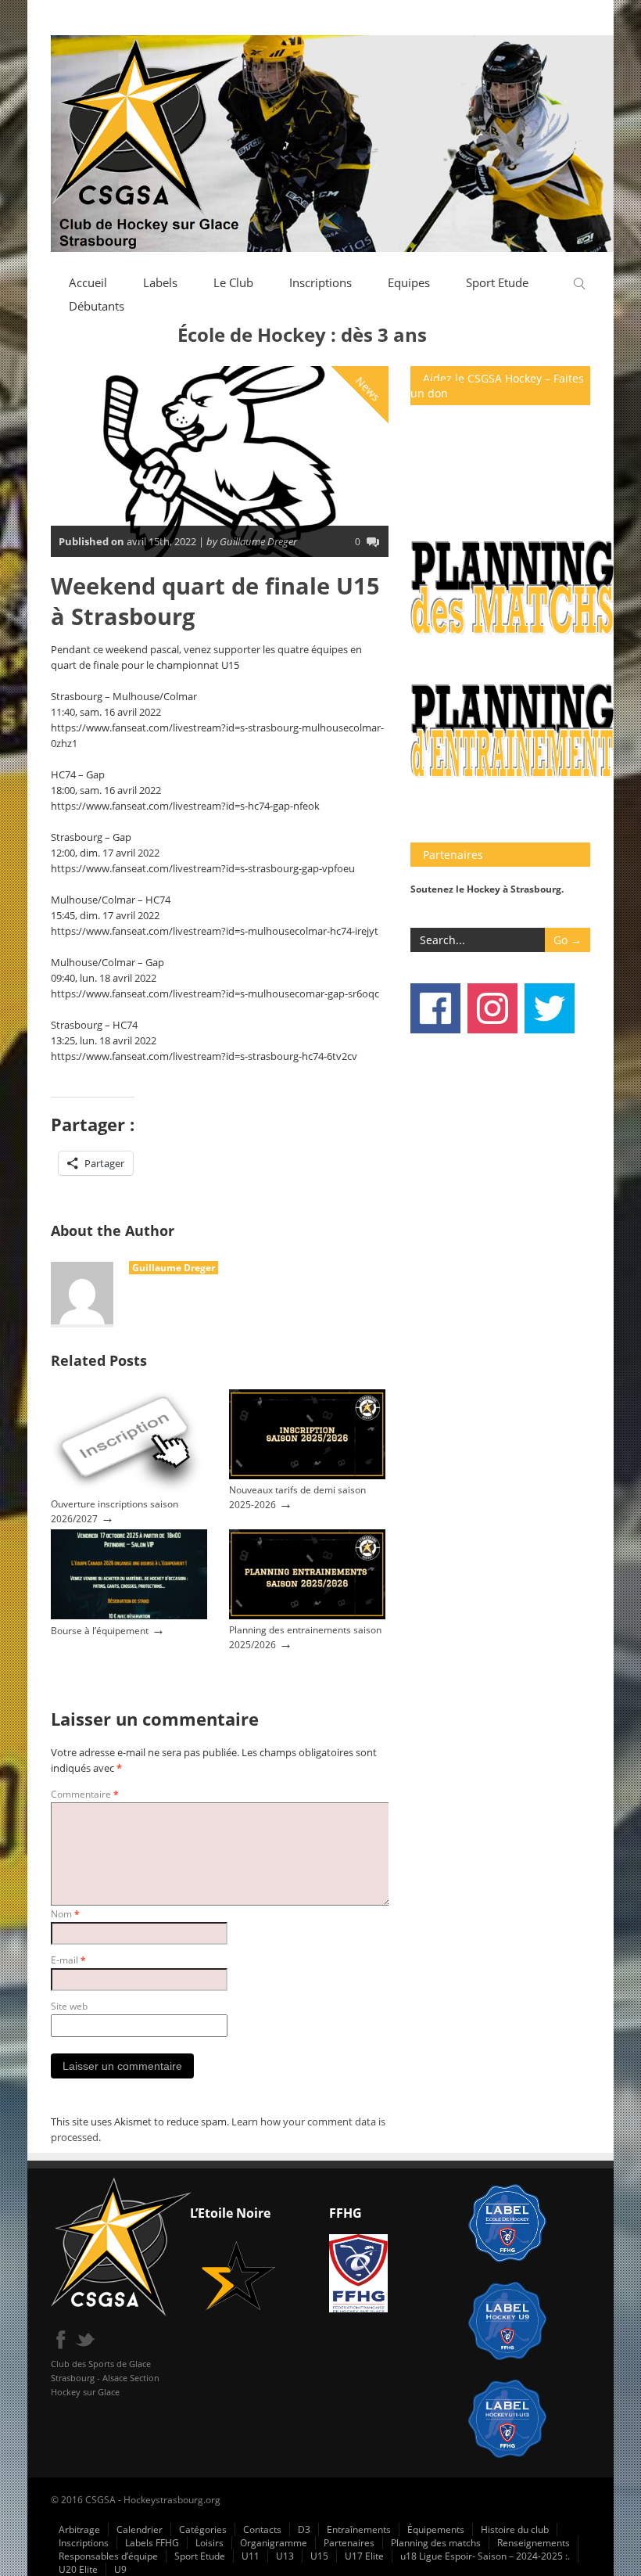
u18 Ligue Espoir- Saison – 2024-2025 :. (485, 2556)
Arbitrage (79, 2529)
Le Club (233, 282)
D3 (304, 2529)
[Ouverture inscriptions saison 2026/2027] (129, 1490)
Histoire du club (515, 2529)
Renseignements (534, 2543)
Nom (65, 1914)
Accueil (88, 282)
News (368, 389)
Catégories (203, 2529)
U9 (120, 2569)
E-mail (68, 1960)
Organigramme (274, 2543)
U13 (285, 2556)
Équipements (436, 2529)
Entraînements (359, 2529)
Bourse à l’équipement (100, 1631)
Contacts (262, 2529)
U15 (319, 2556)
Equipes (409, 282)
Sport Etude (497, 282)
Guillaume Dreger (174, 1268)
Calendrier (140, 2529)
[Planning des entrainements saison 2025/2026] (307, 1616)
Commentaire (85, 1794)
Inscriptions (320, 282)
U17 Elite (364, 2556)
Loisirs (209, 2543)
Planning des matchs (436, 2543)
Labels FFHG (152, 2543)
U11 (251, 2556)
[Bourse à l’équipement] (129, 1616)
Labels (160, 282)
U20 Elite (78, 2569)
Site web (69, 2006)
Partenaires (349, 2543)
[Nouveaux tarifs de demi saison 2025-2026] (307, 1476)
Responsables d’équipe (108, 2556)
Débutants (97, 306)
